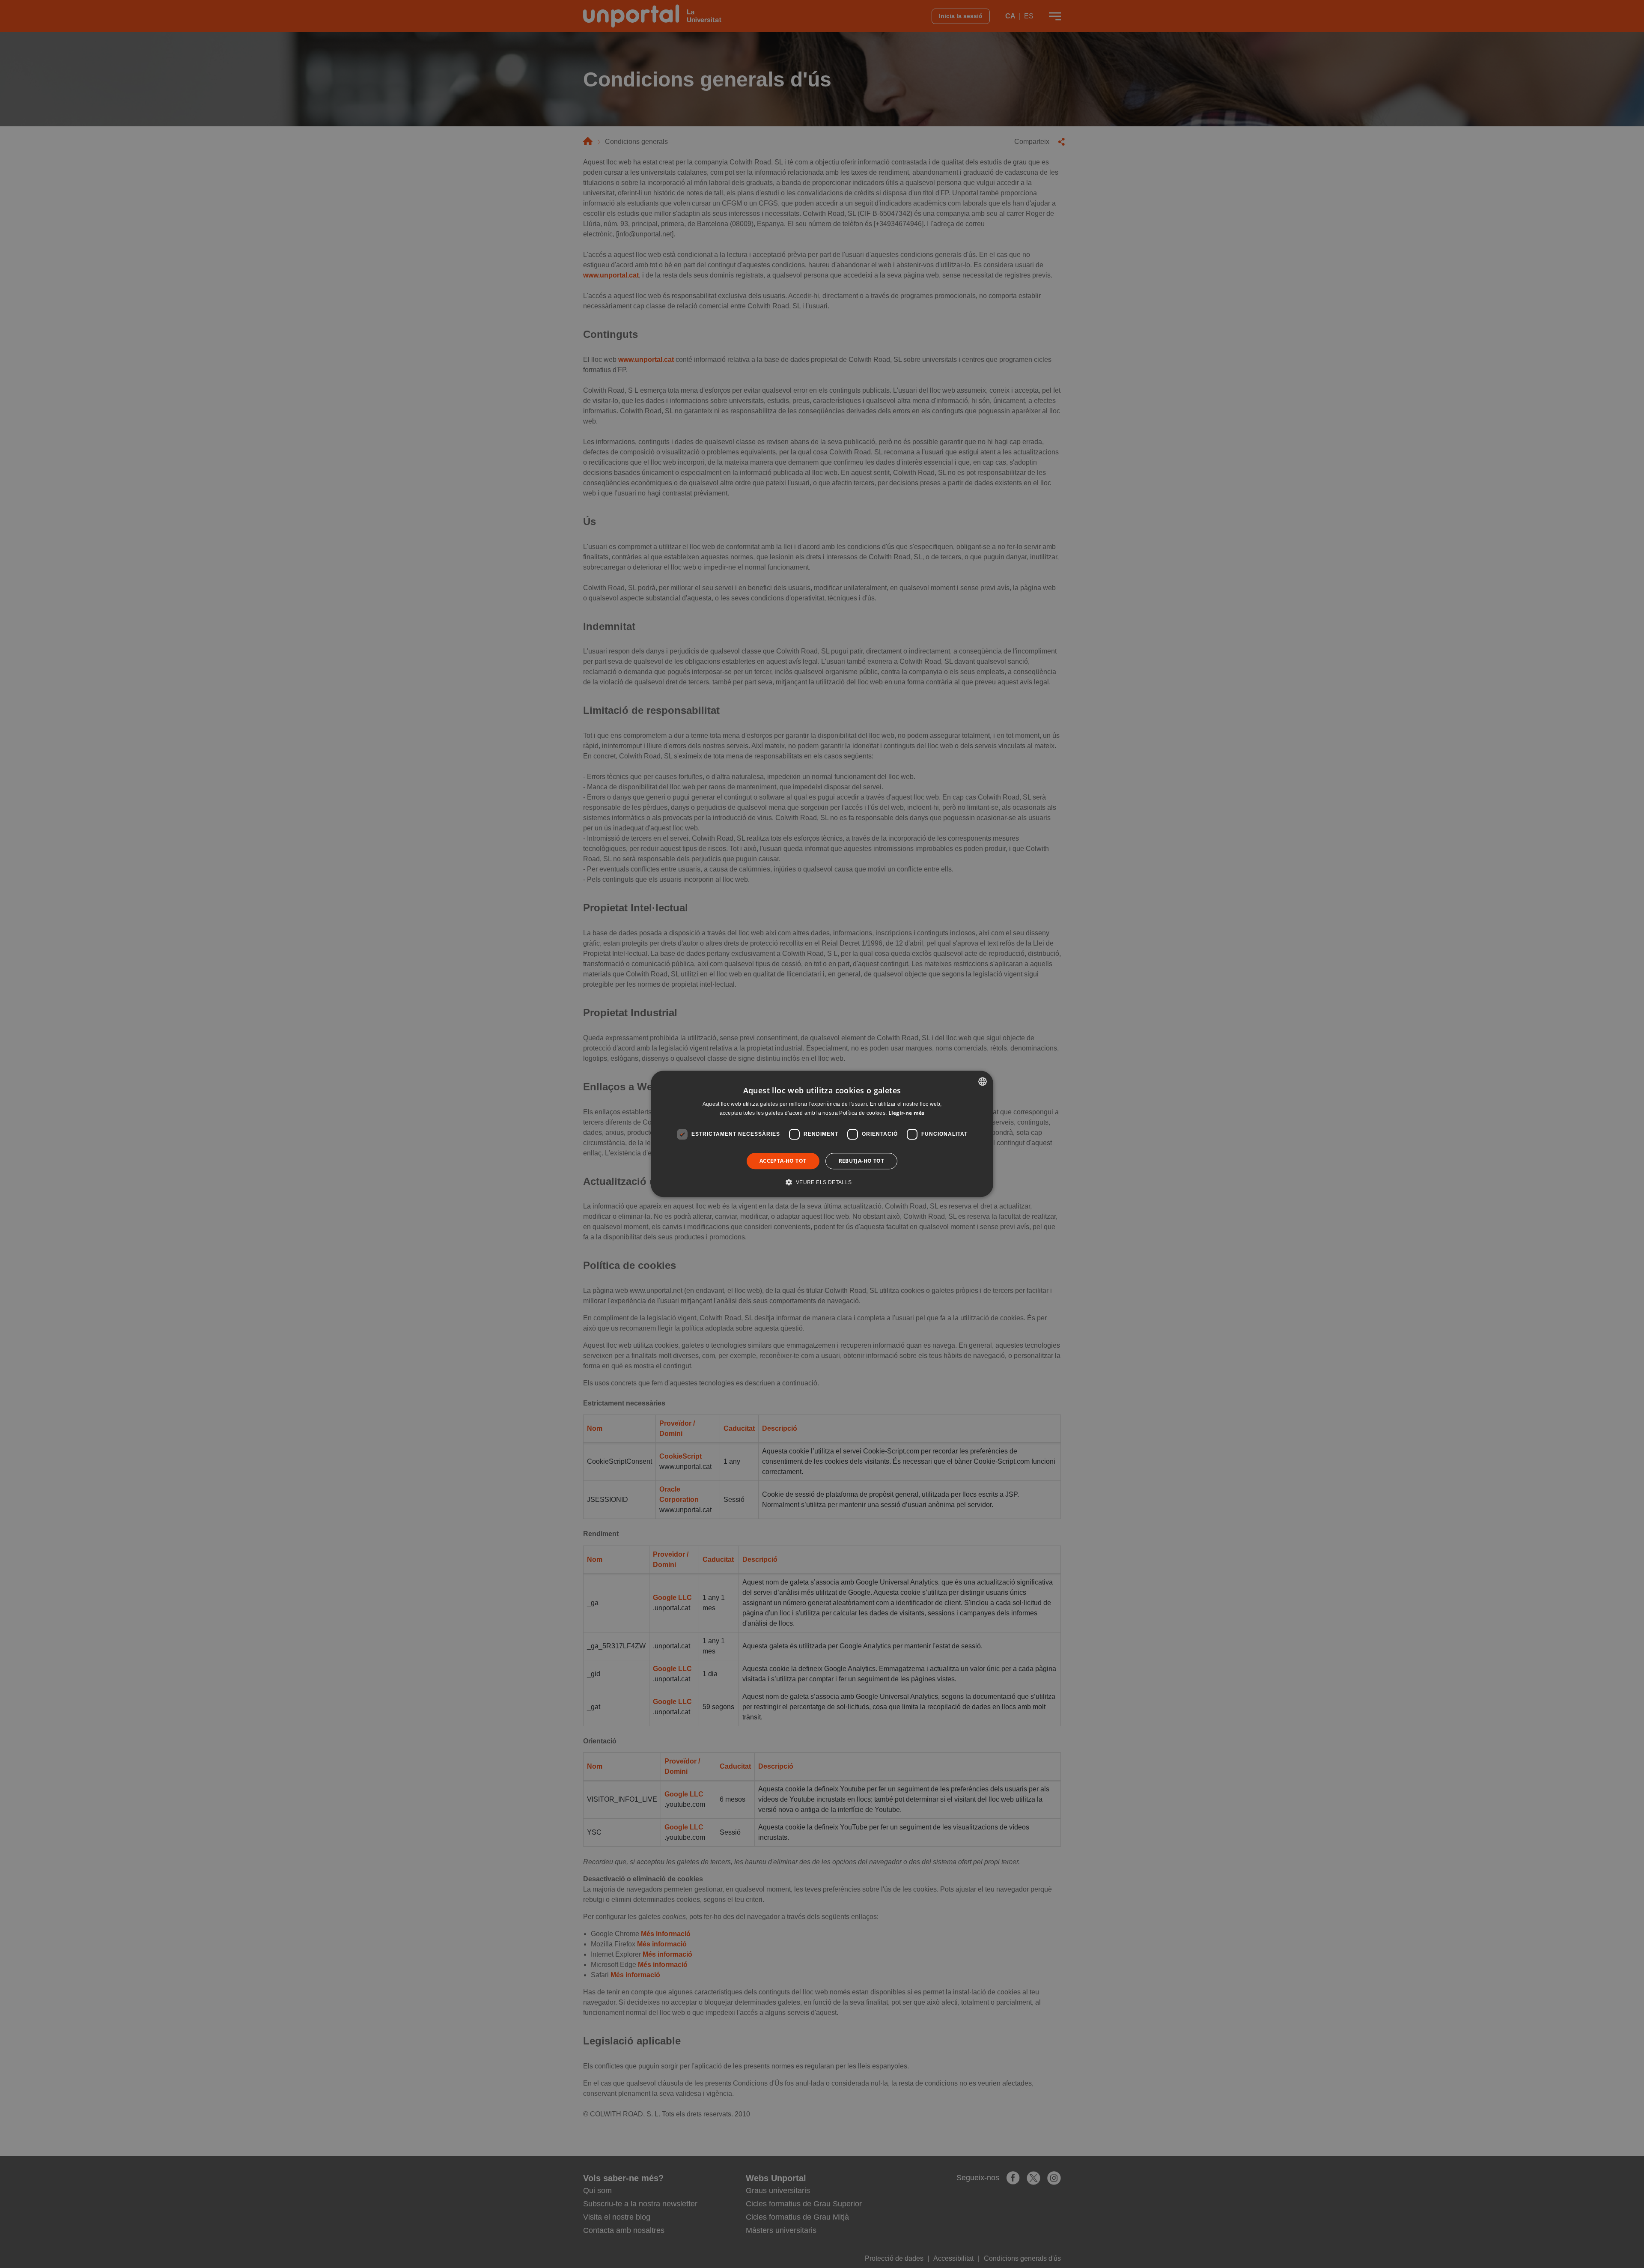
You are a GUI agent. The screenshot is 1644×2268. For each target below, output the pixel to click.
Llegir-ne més (907, 1113)
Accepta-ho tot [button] (783, 1161)
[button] (822, 1182)
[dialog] (822, 1134)
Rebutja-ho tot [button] (862, 1161)
